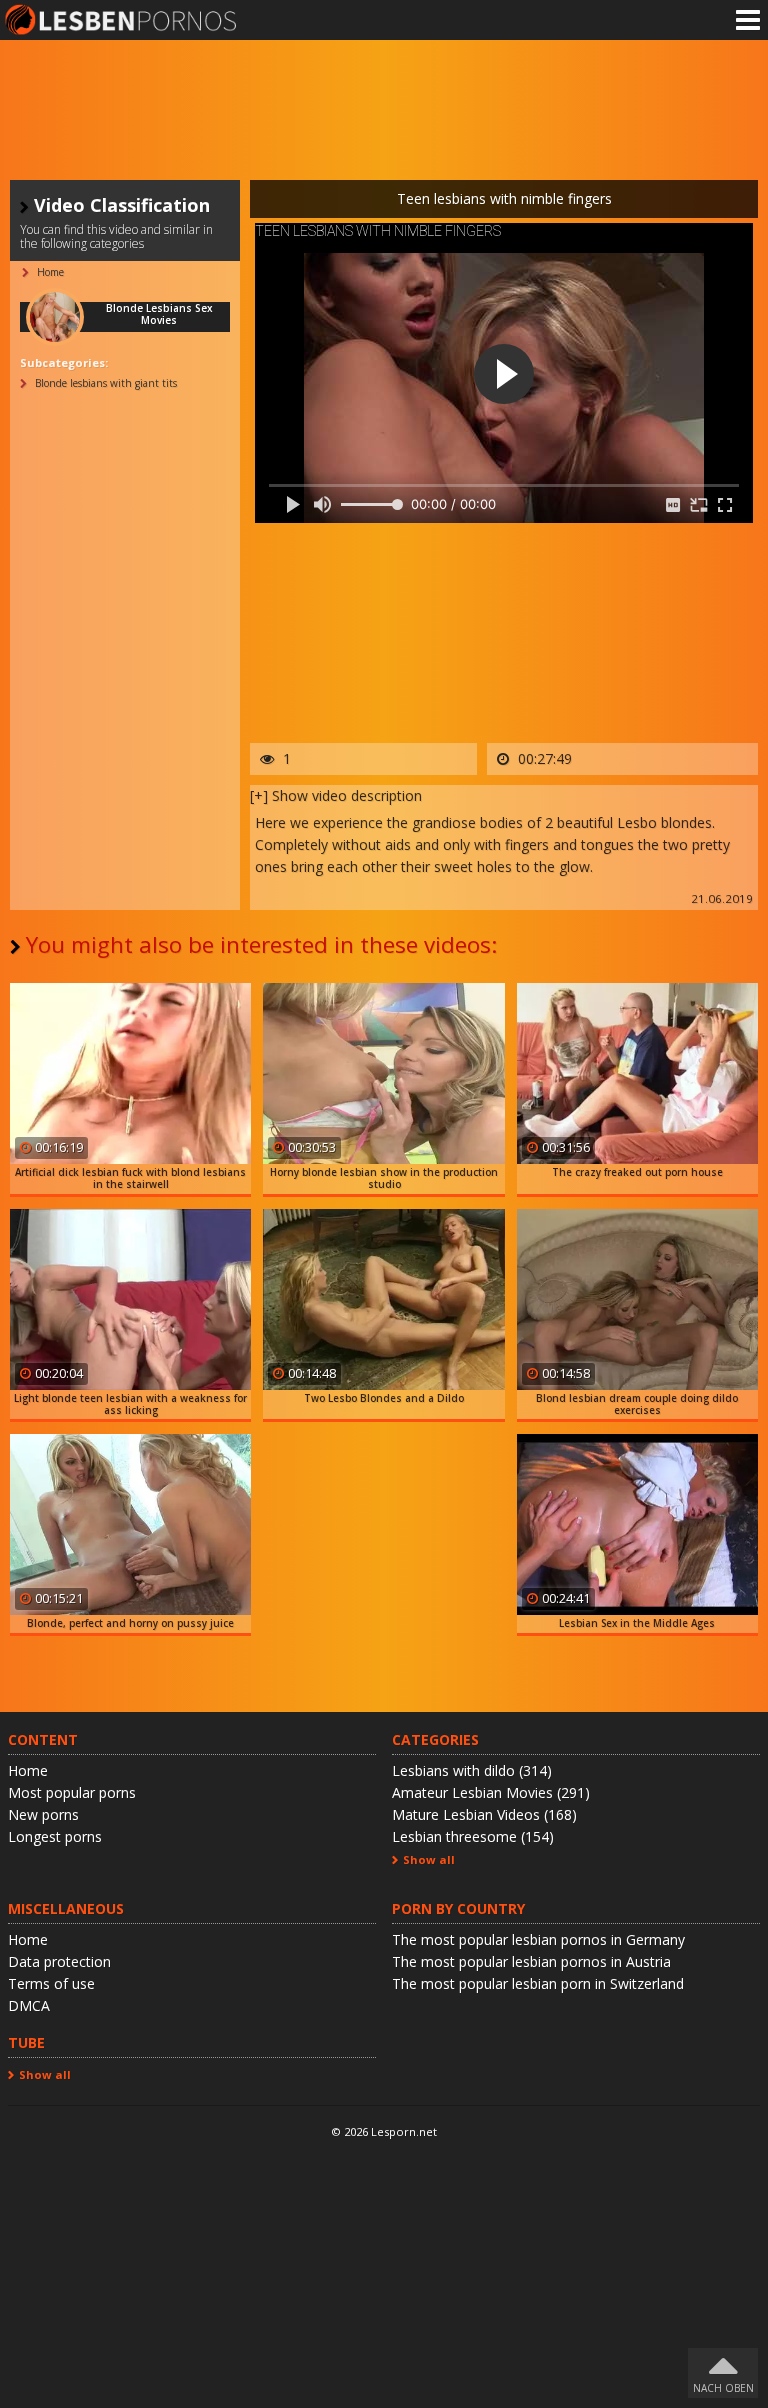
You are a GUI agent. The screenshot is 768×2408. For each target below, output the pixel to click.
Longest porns (55, 1836)
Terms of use (51, 1983)
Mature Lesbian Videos (484, 1814)
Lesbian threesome (473, 1836)
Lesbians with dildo (472, 1770)
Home (28, 1770)
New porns (43, 1814)
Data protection (59, 1961)
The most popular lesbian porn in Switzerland (538, 1983)
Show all (429, 1859)
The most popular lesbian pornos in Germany (538, 1939)
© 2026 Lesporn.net (384, 2131)
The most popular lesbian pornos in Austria (531, 1961)
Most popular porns (72, 1792)
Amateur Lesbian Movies (491, 1792)
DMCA (29, 2005)
